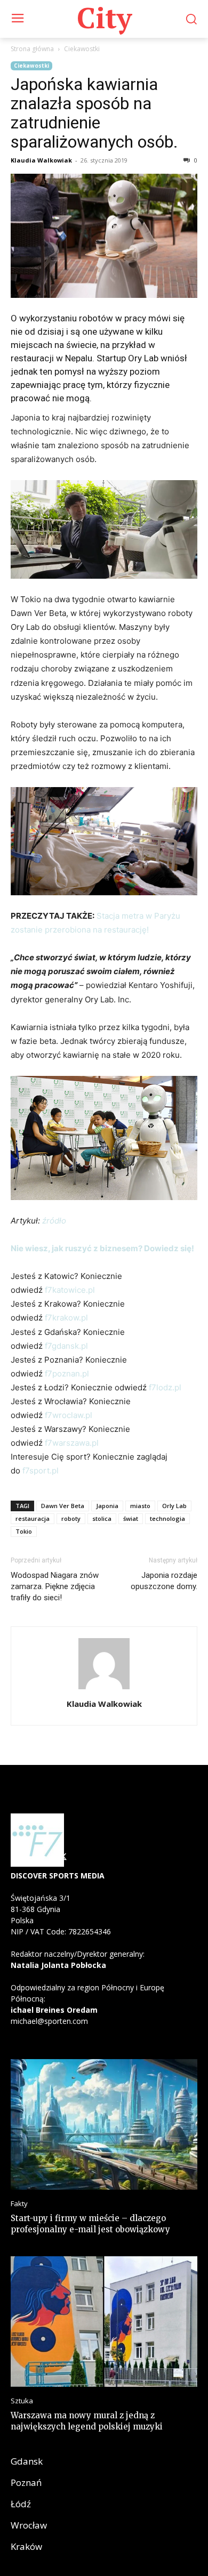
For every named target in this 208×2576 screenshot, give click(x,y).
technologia (167, 1518)
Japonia (107, 1506)
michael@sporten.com (49, 2021)
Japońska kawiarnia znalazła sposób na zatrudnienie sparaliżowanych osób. (94, 113)
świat (131, 1518)
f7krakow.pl (66, 1318)
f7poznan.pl (67, 1374)
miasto (140, 1506)
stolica (102, 1518)
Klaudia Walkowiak (41, 160)
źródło (54, 1221)
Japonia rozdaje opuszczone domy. (164, 1581)
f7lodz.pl (165, 1387)
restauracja (33, 1518)
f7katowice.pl (70, 1290)
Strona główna (32, 49)
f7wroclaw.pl (69, 1415)
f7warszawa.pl (72, 1443)
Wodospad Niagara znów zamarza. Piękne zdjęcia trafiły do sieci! (55, 1586)
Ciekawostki (82, 49)
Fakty (19, 2204)
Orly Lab (174, 1506)
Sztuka (22, 2401)
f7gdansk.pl (66, 1346)
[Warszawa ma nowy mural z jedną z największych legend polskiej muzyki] (104, 2322)
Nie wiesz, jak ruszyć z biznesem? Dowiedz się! (103, 1248)
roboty (71, 1518)
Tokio (24, 1531)
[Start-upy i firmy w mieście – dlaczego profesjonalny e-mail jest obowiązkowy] (104, 2124)
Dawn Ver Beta (63, 1506)
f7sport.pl (39, 1471)
